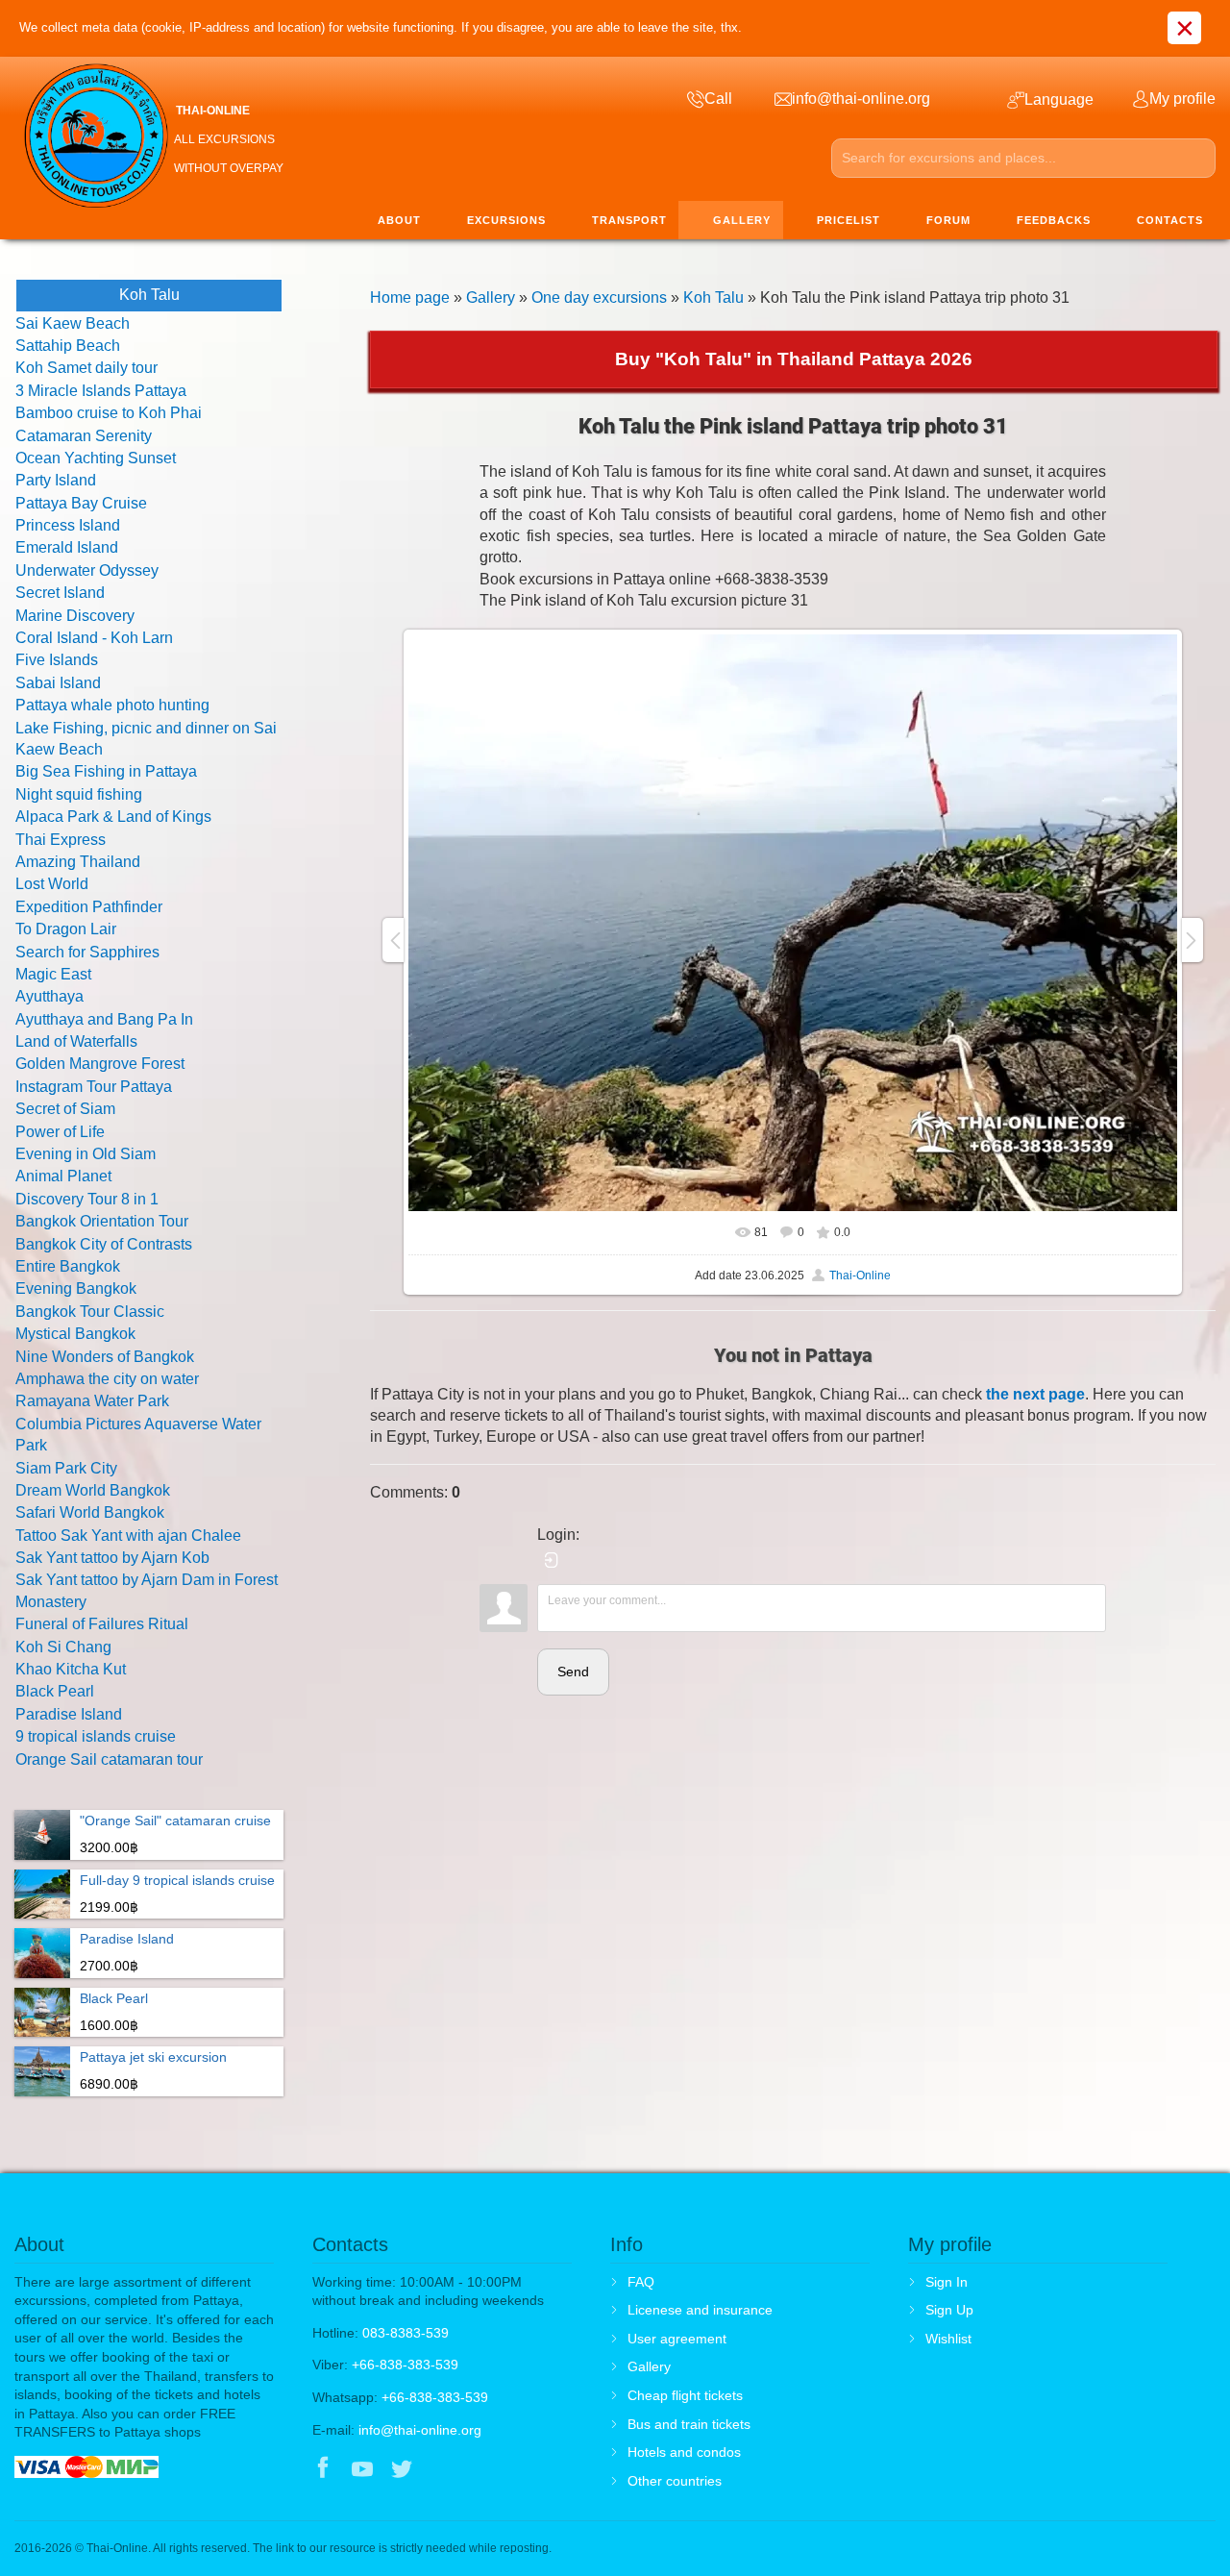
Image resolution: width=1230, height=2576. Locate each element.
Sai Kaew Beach (73, 323)
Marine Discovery (75, 616)
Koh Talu (713, 297)
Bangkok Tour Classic (90, 1312)
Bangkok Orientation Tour (102, 1221)
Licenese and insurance (700, 2310)
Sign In (947, 2282)
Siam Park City (66, 1468)
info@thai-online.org (420, 2430)
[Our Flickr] (482, 2470)
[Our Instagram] (442, 2470)
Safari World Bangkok (90, 1512)
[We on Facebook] (323, 2470)
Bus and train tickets (689, 2424)
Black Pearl (55, 1691)
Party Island (56, 480)
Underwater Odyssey (87, 570)
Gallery (491, 297)
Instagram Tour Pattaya (94, 1087)
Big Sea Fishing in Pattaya (106, 771)
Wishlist (948, 2339)
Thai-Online (860, 1276)
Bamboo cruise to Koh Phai (109, 413)
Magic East (53, 974)
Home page (410, 297)
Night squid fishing (79, 794)
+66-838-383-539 (405, 2365)
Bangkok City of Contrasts (104, 1244)
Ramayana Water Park (92, 1401)
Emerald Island (67, 547)
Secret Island (60, 593)
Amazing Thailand (78, 862)
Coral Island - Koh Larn (94, 638)
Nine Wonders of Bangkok (105, 1357)
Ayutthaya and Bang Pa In (104, 1019)
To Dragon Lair (66, 929)
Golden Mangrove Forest (100, 1064)
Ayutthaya (49, 996)
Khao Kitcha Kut (71, 1669)
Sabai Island (58, 683)
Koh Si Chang (63, 1647)
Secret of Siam (65, 1109)
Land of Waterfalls (76, 1041)
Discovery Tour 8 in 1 (87, 1199)
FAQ (641, 2282)
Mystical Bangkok (75, 1334)
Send (573, 1672)
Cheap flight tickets (685, 2395)
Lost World (52, 884)
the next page (1035, 1394)
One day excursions (599, 297)
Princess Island (68, 525)
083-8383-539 (406, 2333)
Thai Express (61, 840)
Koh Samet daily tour (86, 368)
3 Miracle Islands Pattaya (101, 391)
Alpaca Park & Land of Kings (113, 817)
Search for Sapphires (87, 952)
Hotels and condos (684, 2452)
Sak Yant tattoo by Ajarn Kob (112, 1558)
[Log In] (552, 1560)
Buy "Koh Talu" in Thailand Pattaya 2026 (794, 359)
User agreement (677, 2339)
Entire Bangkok (68, 1266)
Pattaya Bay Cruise (81, 503)
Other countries (675, 2481)
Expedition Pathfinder (89, 907)
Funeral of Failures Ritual (102, 1624)
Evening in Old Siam (86, 1154)
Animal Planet (63, 1176)
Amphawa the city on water (107, 1379)
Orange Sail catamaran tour (109, 1759)
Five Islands (57, 660)
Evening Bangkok (76, 1288)
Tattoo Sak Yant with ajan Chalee (128, 1536)
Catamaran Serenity (84, 436)
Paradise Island (69, 1714)
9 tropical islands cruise (96, 1736)
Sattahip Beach (68, 346)
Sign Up (949, 2310)
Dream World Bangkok (93, 1490)
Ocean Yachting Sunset (96, 458)
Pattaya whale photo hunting (112, 705)
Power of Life (60, 1132)
